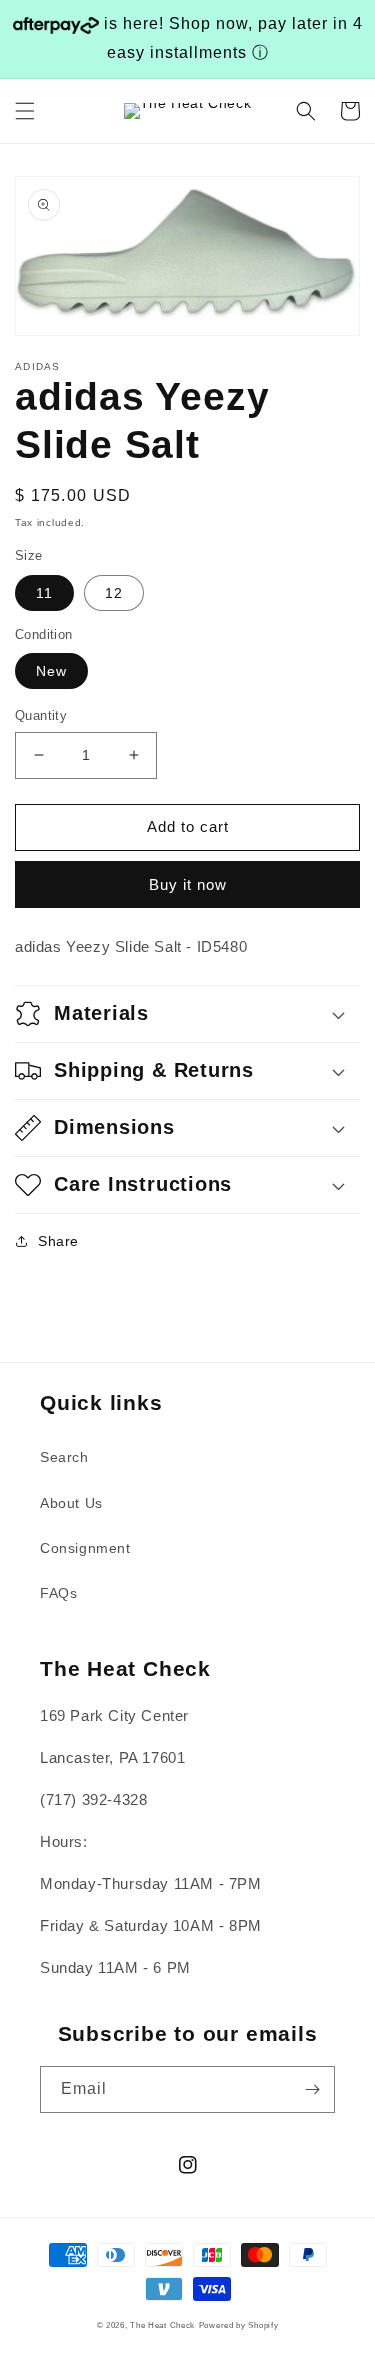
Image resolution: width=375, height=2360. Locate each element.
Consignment (85, 1548)
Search (64, 1457)
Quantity (41, 715)
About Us (71, 1503)
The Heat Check (162, 2325)
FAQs (58, 1593)
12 (114, 593)
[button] (25, 111)
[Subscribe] (312, 2089)
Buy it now (188, 884)
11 (44, 593)
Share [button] (58, 1241)
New (51, 671)
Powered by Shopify (239, 2325)
